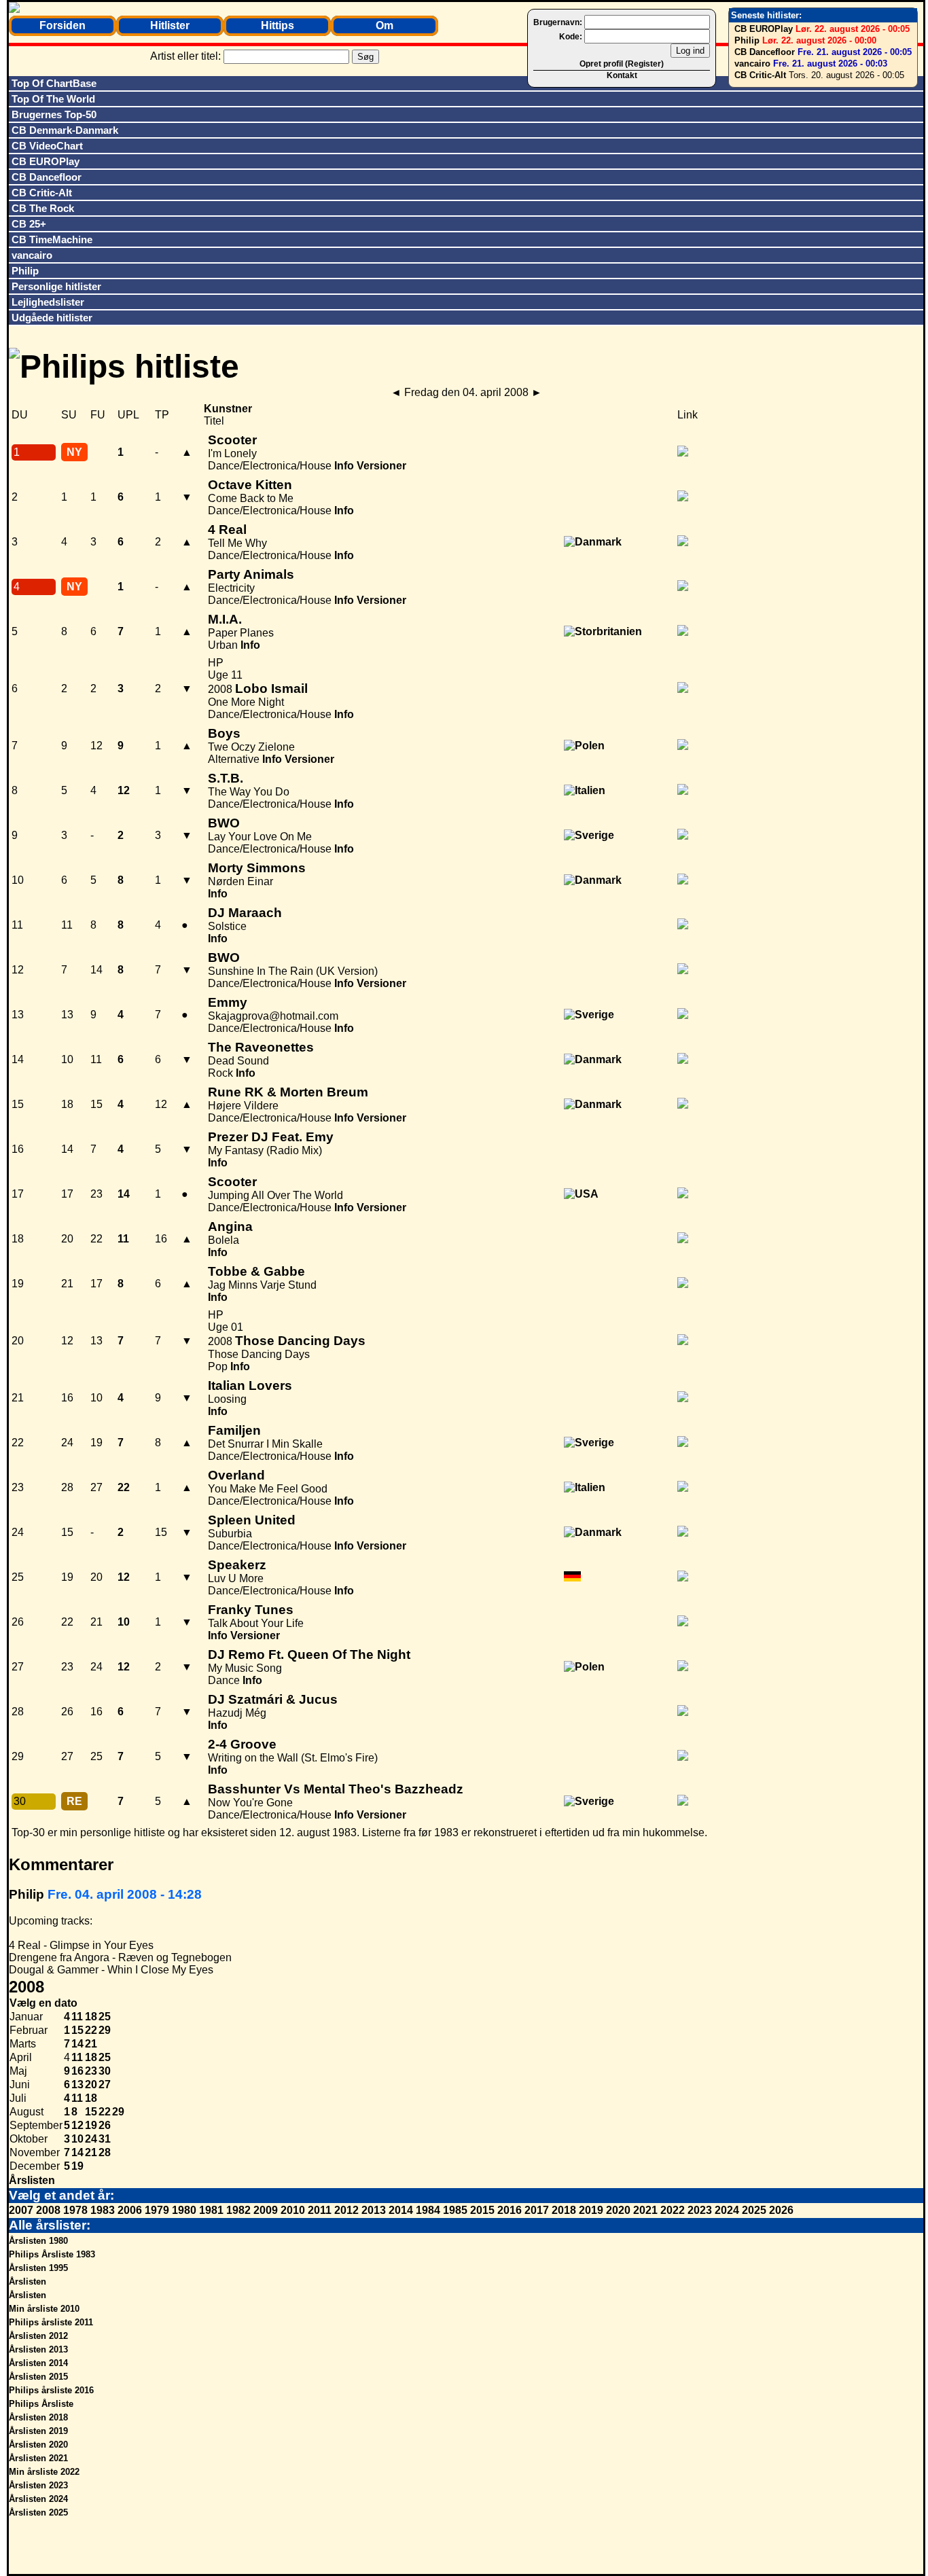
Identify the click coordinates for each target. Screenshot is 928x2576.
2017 (537, 2210)
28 (105, 2152)
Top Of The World (53, 99)
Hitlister (170, 25)
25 (105, 2017)
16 (77, 2071)
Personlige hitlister (56, 286)
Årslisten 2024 (38, 2499)
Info (344, 466)
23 (91, 2071)
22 (91, 2030)
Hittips (278, 25)
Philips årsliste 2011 (51, 2322)
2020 (618, 2210)
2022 (673, 2210)
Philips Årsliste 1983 (52, 2254)
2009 (266, 2210)
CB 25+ (29, 224)
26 (105, 2125)
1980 (184, 2210)
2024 (727, 2210)
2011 (320, 2210)
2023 (700, 2210)
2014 (401, 2210)
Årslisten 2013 (38, 2349)
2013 (374, 2210)
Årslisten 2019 (38, 2431)
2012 (346, 2210)
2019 (591, 2210)
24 (91, 2139)
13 (77, 2085)
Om (385, 25)
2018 (564, 2210)
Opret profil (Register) (622, 64)
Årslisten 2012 (38, 2336)
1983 (103, 2210)
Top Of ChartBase (54, 83)
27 (105, 2085)
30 (105, 2071)
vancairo (752, 64)
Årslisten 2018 (38, 2417)
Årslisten (32, 2180)
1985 (455, 2210)
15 (77, 2030)
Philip (747, 40)
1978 (75, 2210)
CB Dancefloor (765, 52)
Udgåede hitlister (52, 318)
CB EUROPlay (764, 29)
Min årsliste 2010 (44, 2309)
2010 (293, 2210)
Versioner (381, 466)
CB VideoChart (47, 146)
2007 (21, 2210)
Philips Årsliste (41, 2404)
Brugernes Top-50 (54, 114)
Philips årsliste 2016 (51, 2390)
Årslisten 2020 (38, 2445)
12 (77, 2125)
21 (91, 2044)
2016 (510, 2210)
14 (77, 2044)
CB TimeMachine (52, 239)
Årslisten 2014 (38, 2363)
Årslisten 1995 (38, 2268)
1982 (238, 2210)
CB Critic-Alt (760, 75)
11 (77, 2017)
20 (91, 2085)
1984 (428, 2210)
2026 (781, 2210)
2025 (754, 2210)
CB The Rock (43, 208)
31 (105, 2139)
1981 (211, 2210)
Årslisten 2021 (38, 2458)
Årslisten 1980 (38, 2241)
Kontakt (622, 75)
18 (91, 2017)
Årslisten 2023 (38, 2485)
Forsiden (63, 25)
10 (77, 2139)
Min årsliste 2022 (44, 2472)
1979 (157, 2210)
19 (91, 2125)
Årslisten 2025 (38, 2512)
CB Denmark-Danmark (65, 130)
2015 (482, 2210)
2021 (645, 2210)
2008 (48, 2210)
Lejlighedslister (48, 302)
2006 (130, 2210)
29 (105, 2030)
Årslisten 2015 (38, 2377)
